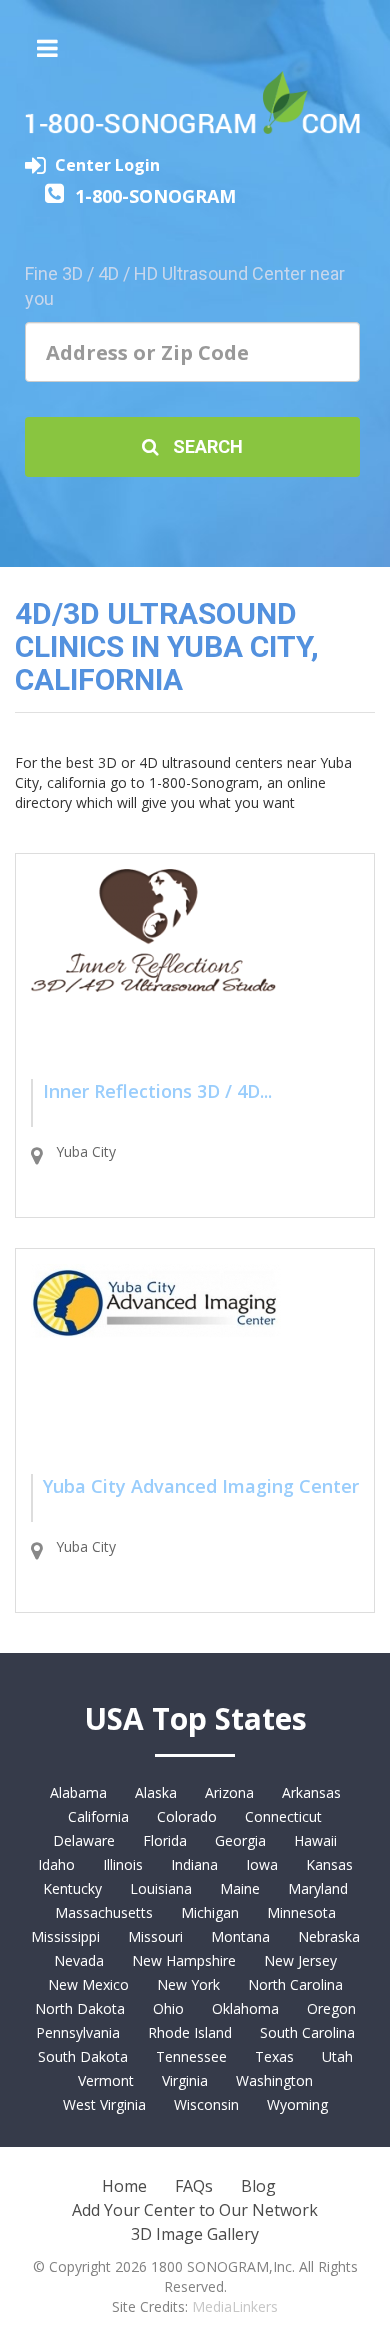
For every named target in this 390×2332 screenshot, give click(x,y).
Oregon (331, 2008)
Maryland (318, 1888)
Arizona (229, 1792)
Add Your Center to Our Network (195, 2210)
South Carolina (307, 2032)
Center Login (107, 165)
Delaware (84, 1840)
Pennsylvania (78, 2032)
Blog (258, 2186)
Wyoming (297, 2104)
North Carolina (295, 1984)
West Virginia (104, 2104)
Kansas (329, 1864)
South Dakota (83, 2056)
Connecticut (283, 1816)
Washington (274, 2080)
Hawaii (315, 1840)
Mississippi (65, 1936)
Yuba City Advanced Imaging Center (201, 1486)
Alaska (156, 1792)
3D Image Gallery (195, 2234)
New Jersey (300, 1960)
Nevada (79, 1960)
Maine (240, 1888)
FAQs (194, 2186)
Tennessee (191, 2056)
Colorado (187, 1816)
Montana (240, 1936)
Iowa (262, 1864)
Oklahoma (245, 2008)
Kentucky (72, 1888)
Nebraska (329, 1936)
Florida (165, 1840)
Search (206, 446)
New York (188, 1984)
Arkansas (311, 1792)
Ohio (168, 2008)
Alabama (78, 1792)
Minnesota (301, 1912)
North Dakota (80, 2008)
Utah (337, 2056)
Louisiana (161, 1888)
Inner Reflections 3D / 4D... (157, 1091)
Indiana (194, 1864)
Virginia (185, 2080)
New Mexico (88, 1984)
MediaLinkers (235, 2306)
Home (124, 2186)
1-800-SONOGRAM (155, 196)
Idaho (56, 1864)
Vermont (106, 2080)
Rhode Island (190, 2032)
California (98, 1816)
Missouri (155, 1936)
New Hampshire (184, 1960)
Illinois (123, 1864)
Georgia (240, 1840)
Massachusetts (104, 1912)
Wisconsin (206, 2104)
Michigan (210, 1912)
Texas (274, 2056)
